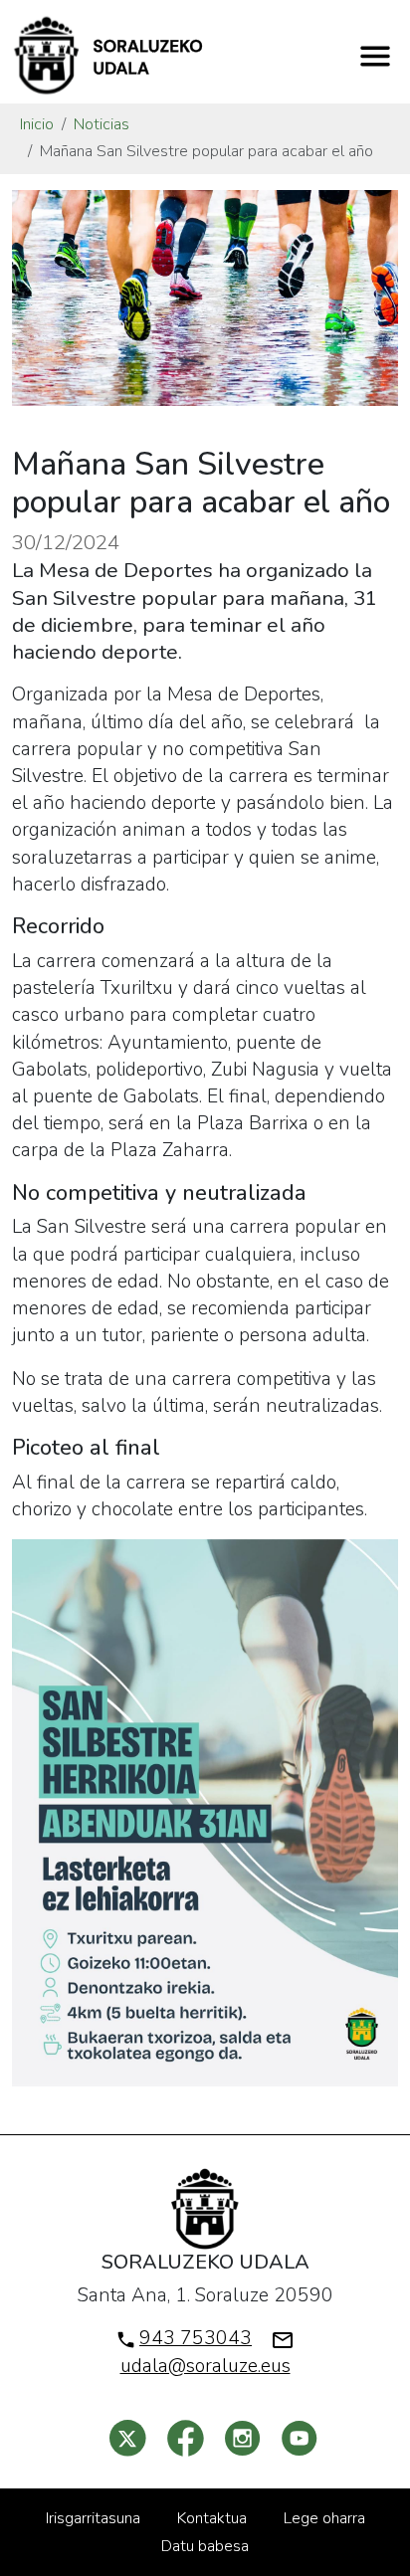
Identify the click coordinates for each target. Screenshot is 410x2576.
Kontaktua (212, 2518)
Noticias (102, 124)
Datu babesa (205, 2546)
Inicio (37, 124)
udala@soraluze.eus (205, 2366)
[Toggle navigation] (375, 56)
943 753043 (196, 2338)
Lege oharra (324, 2518)
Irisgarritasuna (93, 2518)
